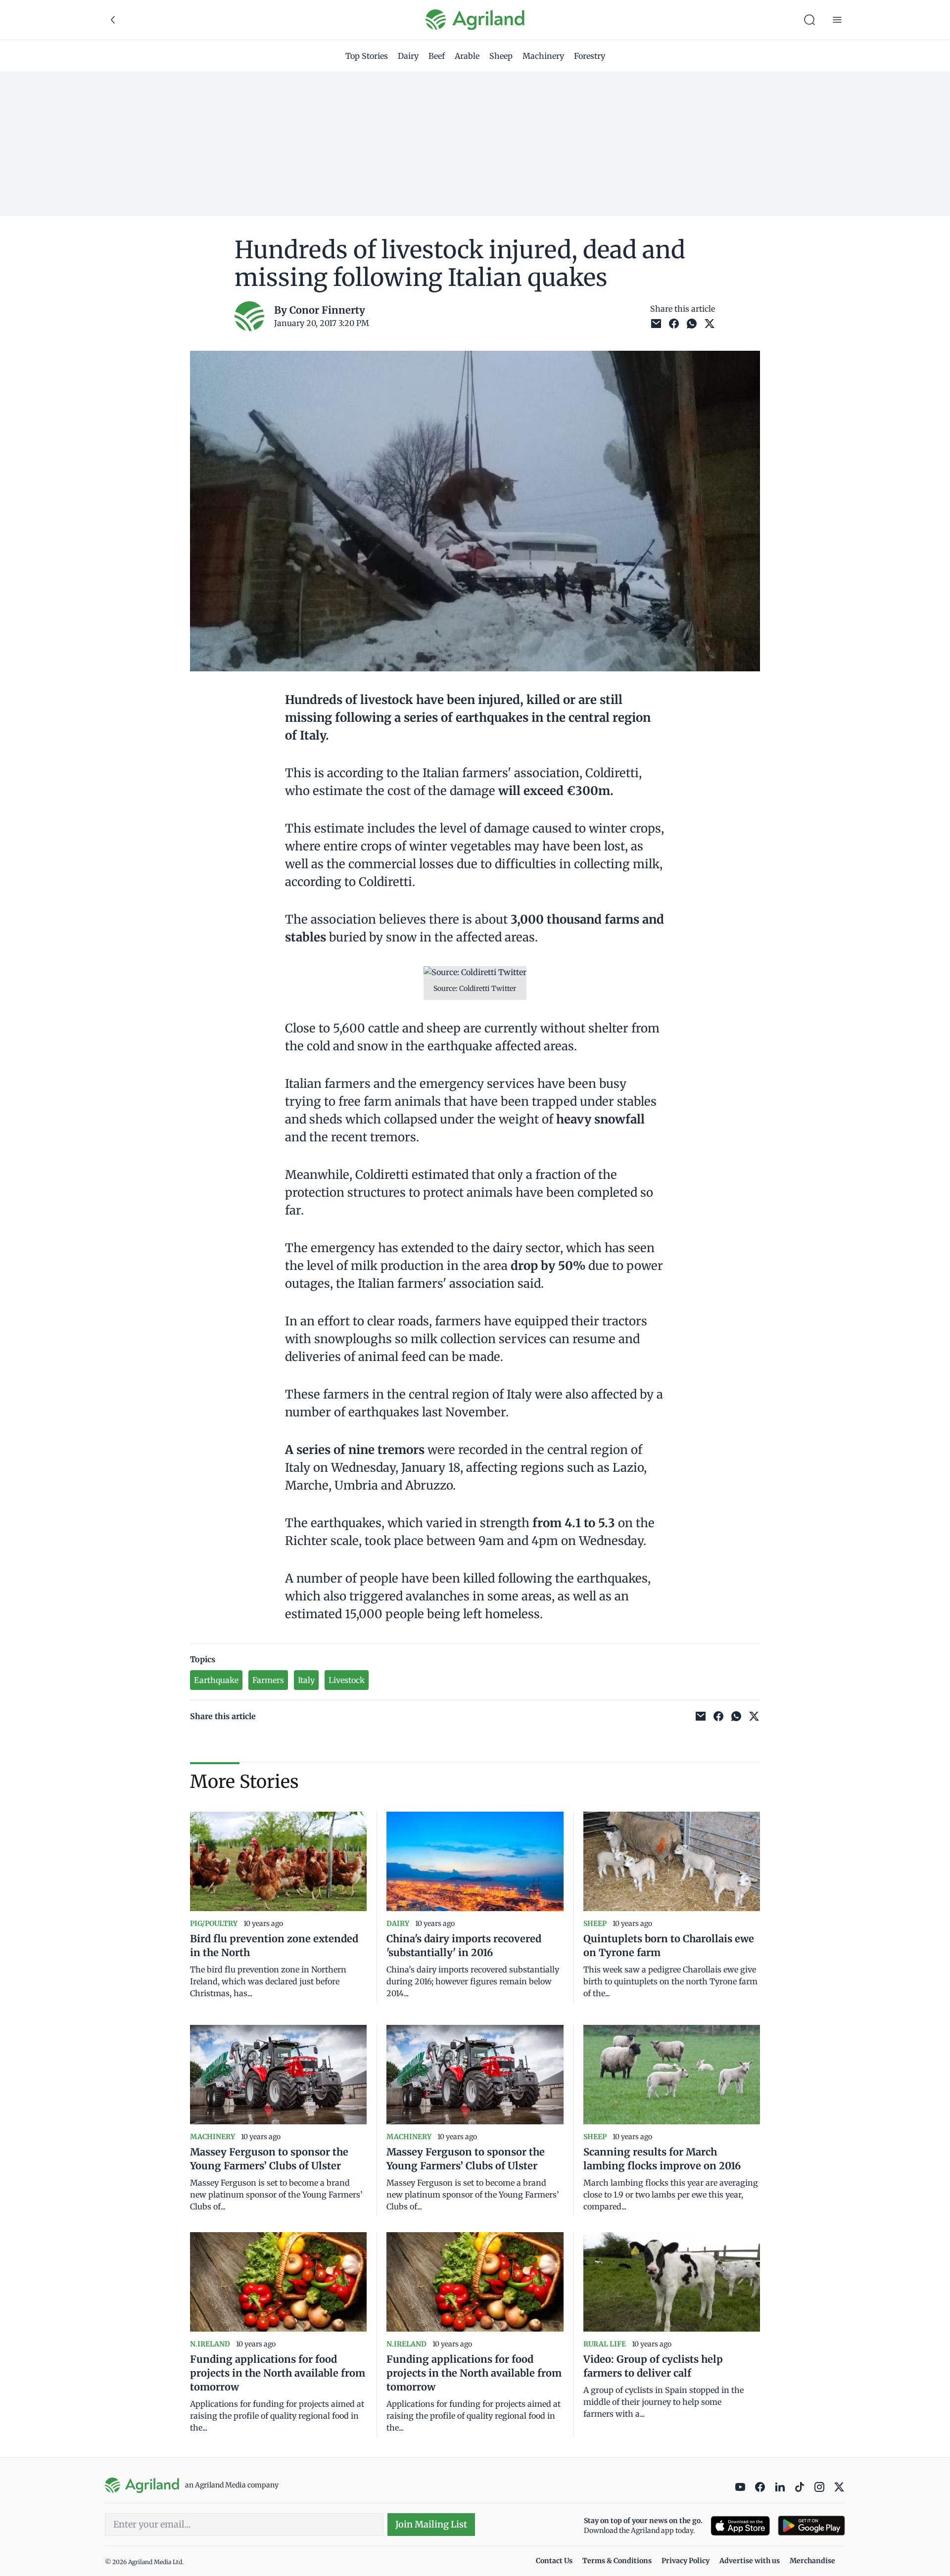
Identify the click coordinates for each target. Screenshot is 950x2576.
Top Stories (367, 56)
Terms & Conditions (617, 2561)
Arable (467, 56)
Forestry (590, 56)
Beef (437, 56)
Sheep (501, 56)
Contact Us (554, 2561)
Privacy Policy (686, 2561)
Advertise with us (750, 2561)
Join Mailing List (431, 2524)
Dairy (408, 56)
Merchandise (812, 2561)
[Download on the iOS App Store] (740, 2526)
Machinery (543, 56)
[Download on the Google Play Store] (811, 2526)
